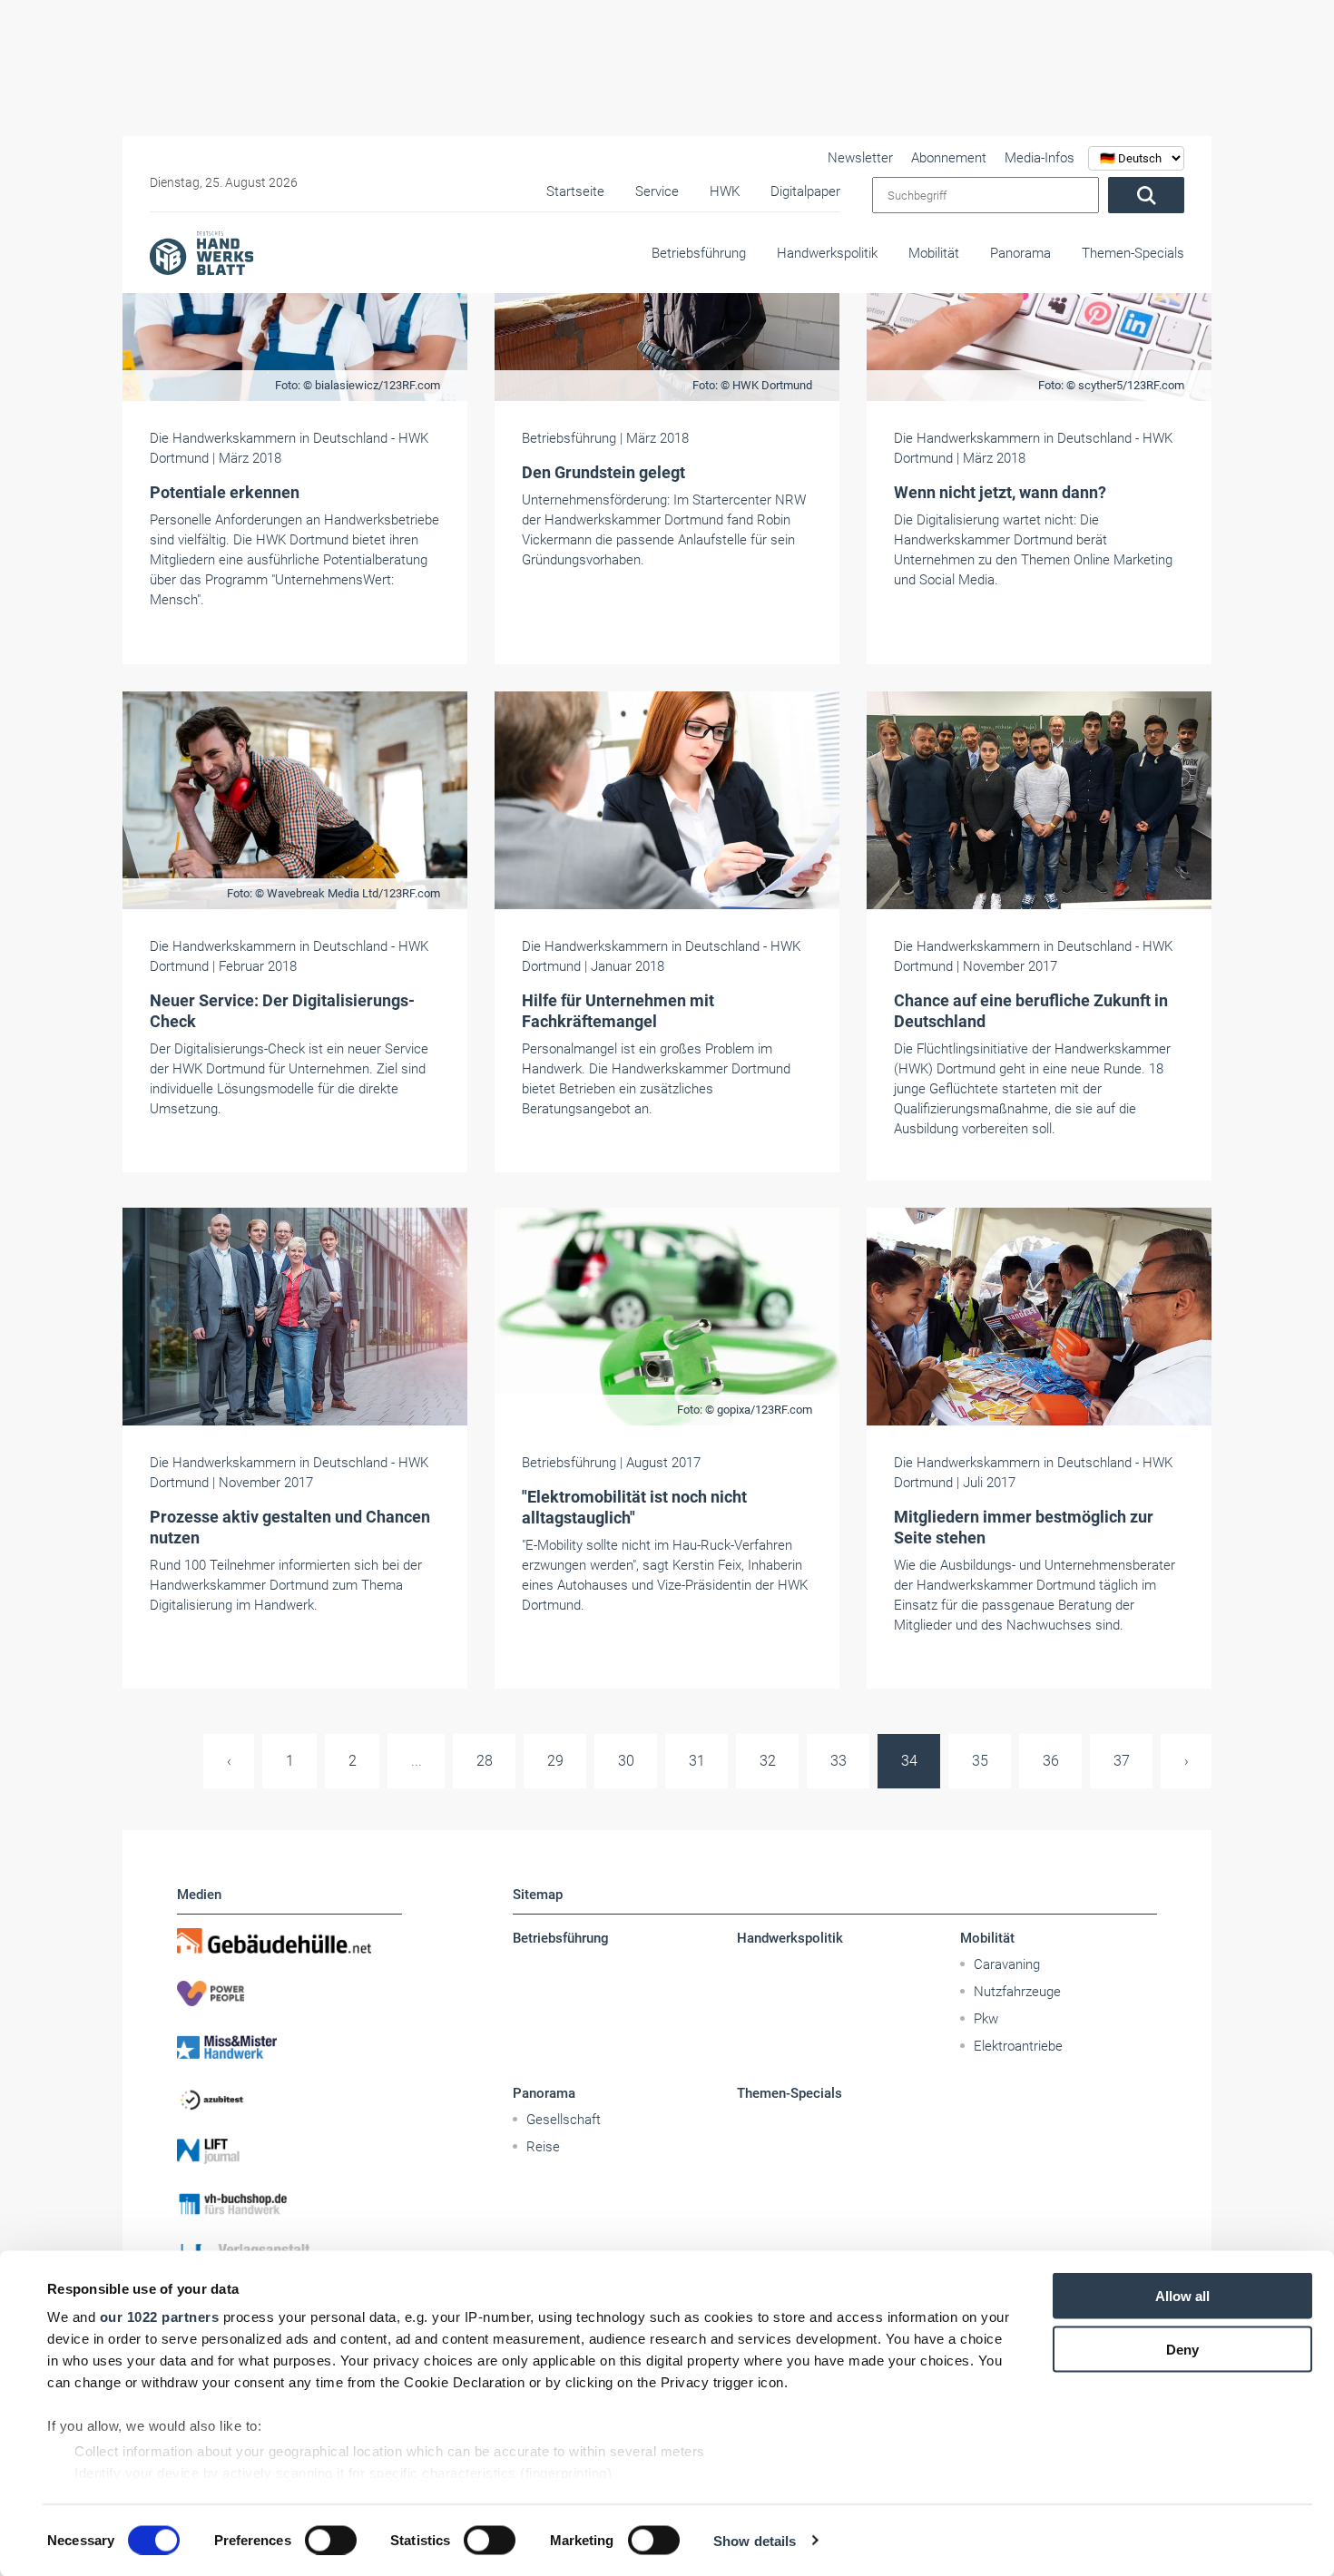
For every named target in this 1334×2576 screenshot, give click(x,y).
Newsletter (860, 158)
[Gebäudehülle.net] (289, 1941)
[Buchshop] (289, 2204)
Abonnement (949, 158)
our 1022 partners (160, 2317)
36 (1051, 1761)
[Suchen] (1146, 195)
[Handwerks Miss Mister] (289, 2046)
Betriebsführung (699, 253)
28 (485, 1761)
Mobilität (934, 253)
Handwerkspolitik (827, 253)
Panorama (1020, 253)
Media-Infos (1040, 158)
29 (555, 1761)
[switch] (331, 2540)
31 (697, 1761)
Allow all (1182, 2296)
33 (839, 1761)
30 (626, 1761)
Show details (755, 2540)
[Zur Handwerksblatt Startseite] (201, 252)
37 (1122, 1761)
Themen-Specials (1133, 253)
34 (909, 1761)
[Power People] (289, 1993)
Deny (1182, 2349)
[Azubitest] (289, 2099)
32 (768, 1761)
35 (980, 1761)
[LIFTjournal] (289, 2151)
